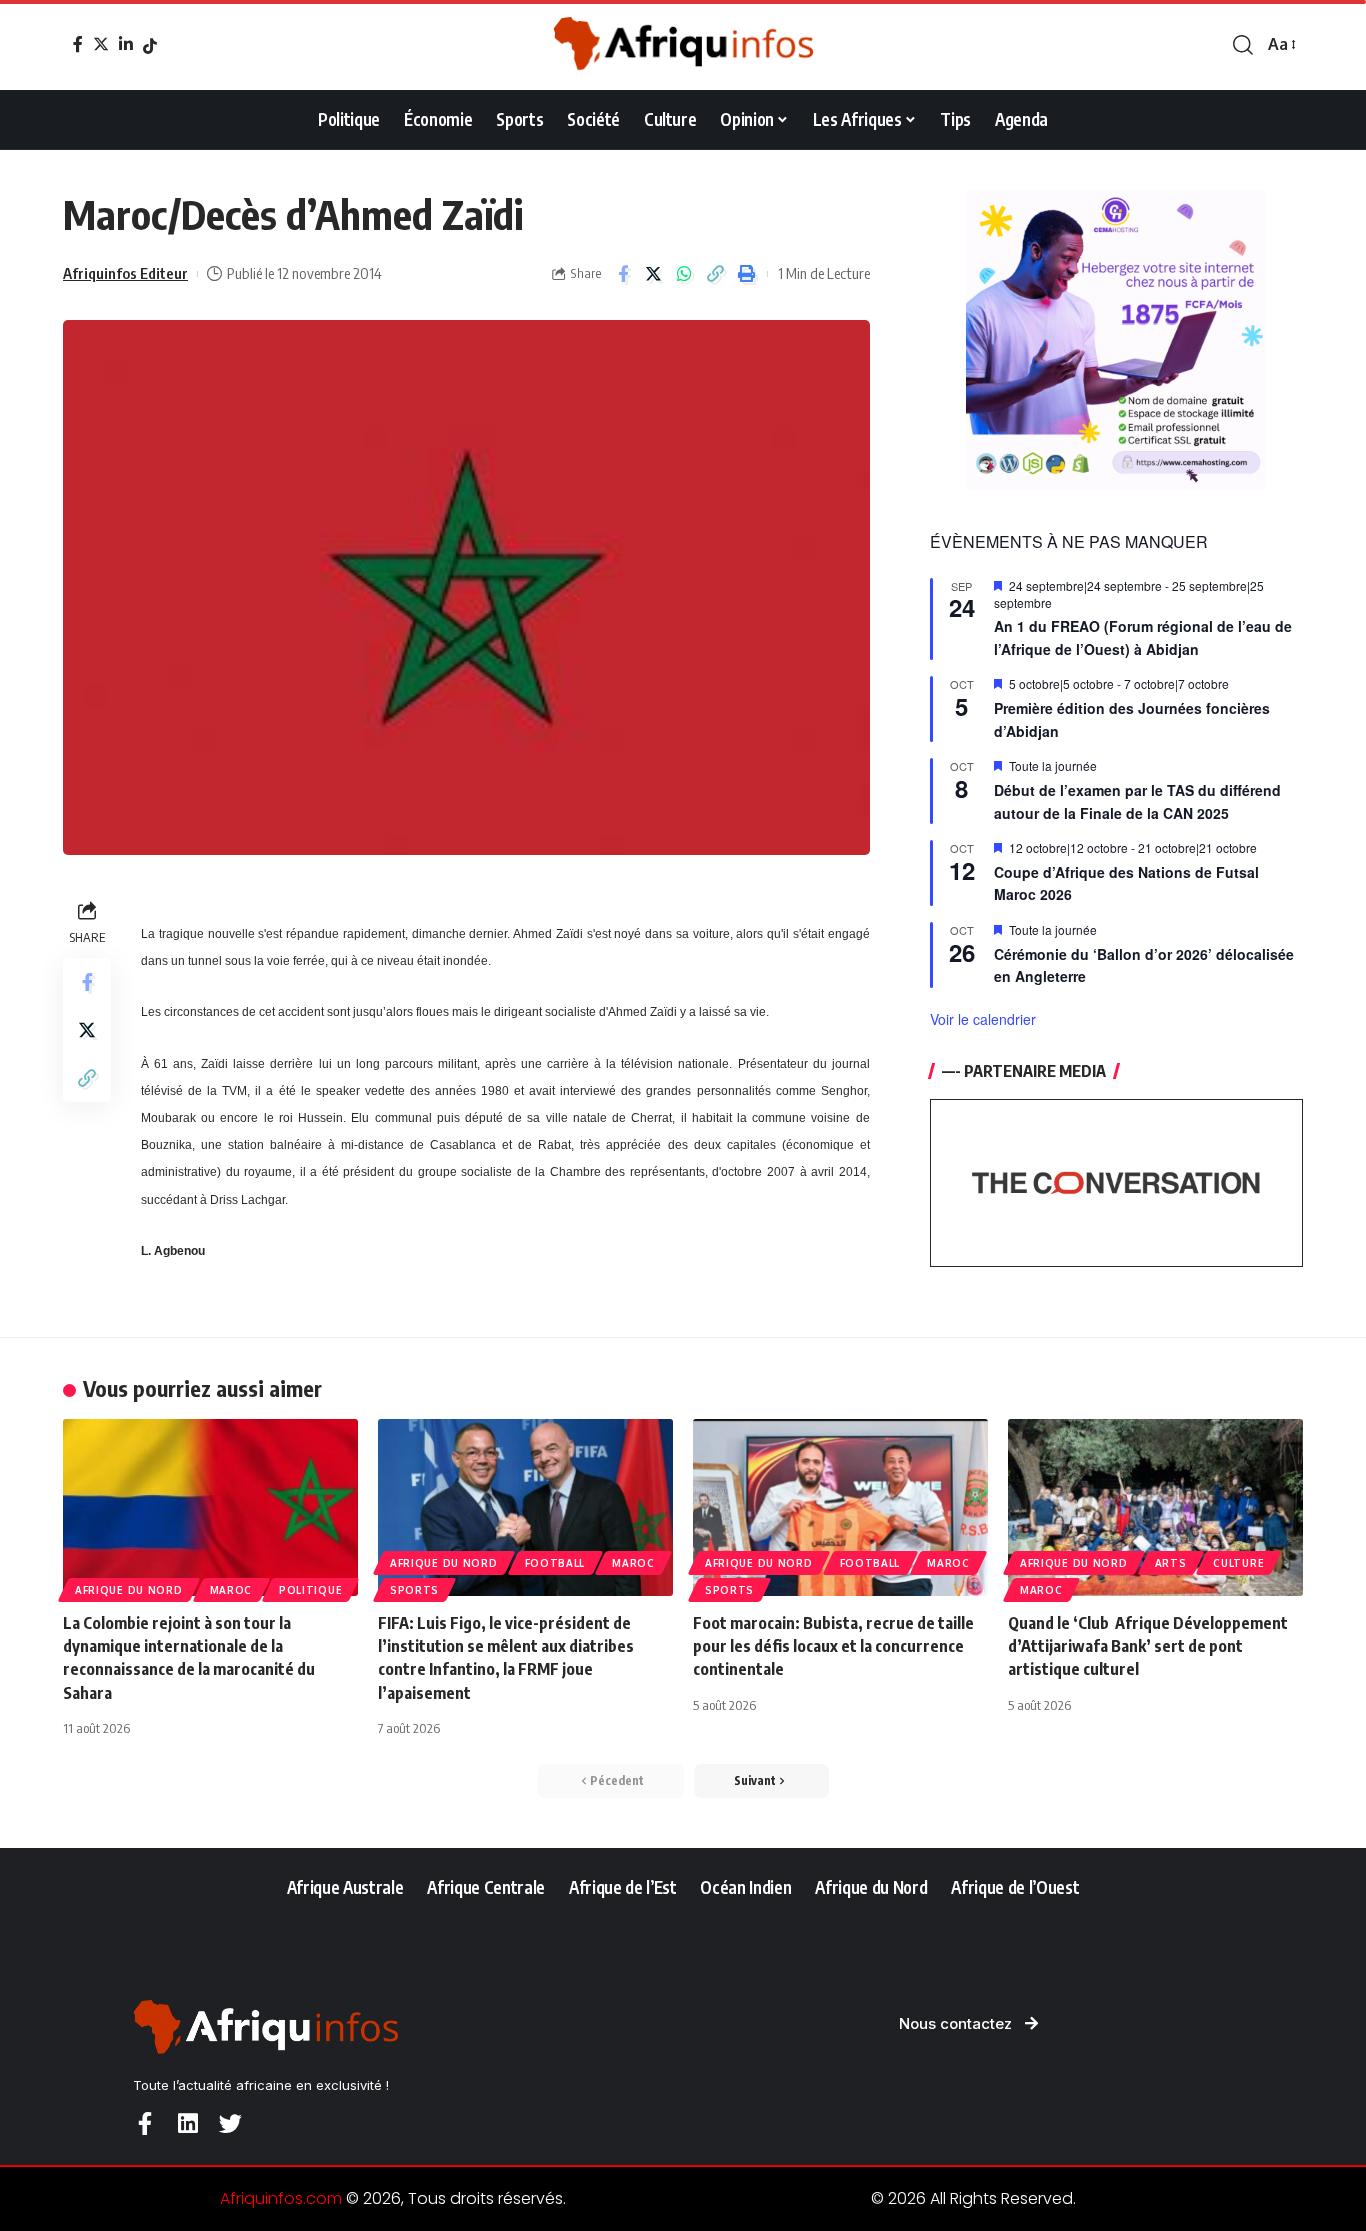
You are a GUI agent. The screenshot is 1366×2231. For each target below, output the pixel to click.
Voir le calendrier (983, 1019)
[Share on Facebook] (623, 274)
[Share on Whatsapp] (685, 274)
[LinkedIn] (126, 44)
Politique (310, 1590)
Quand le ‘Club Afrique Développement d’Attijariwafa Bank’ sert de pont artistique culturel (1148, 1646)
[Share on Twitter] (654, 274)
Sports (414, 1590)
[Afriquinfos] (683, 45)
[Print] (747, 274)
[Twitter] (101, 44)
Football (555, 1563)
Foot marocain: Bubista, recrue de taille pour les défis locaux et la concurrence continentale (833, 1646)
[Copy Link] (716, 274)
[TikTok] (150, 46)
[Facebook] (78, 44)
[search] (1243, 45)
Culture (1238, 1563)
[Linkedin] (187, 2123)
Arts (1171, 1563)
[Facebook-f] (144, 2123)
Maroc (231, 1590)
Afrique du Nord (129, 1590)
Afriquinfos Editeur (125, 273)
